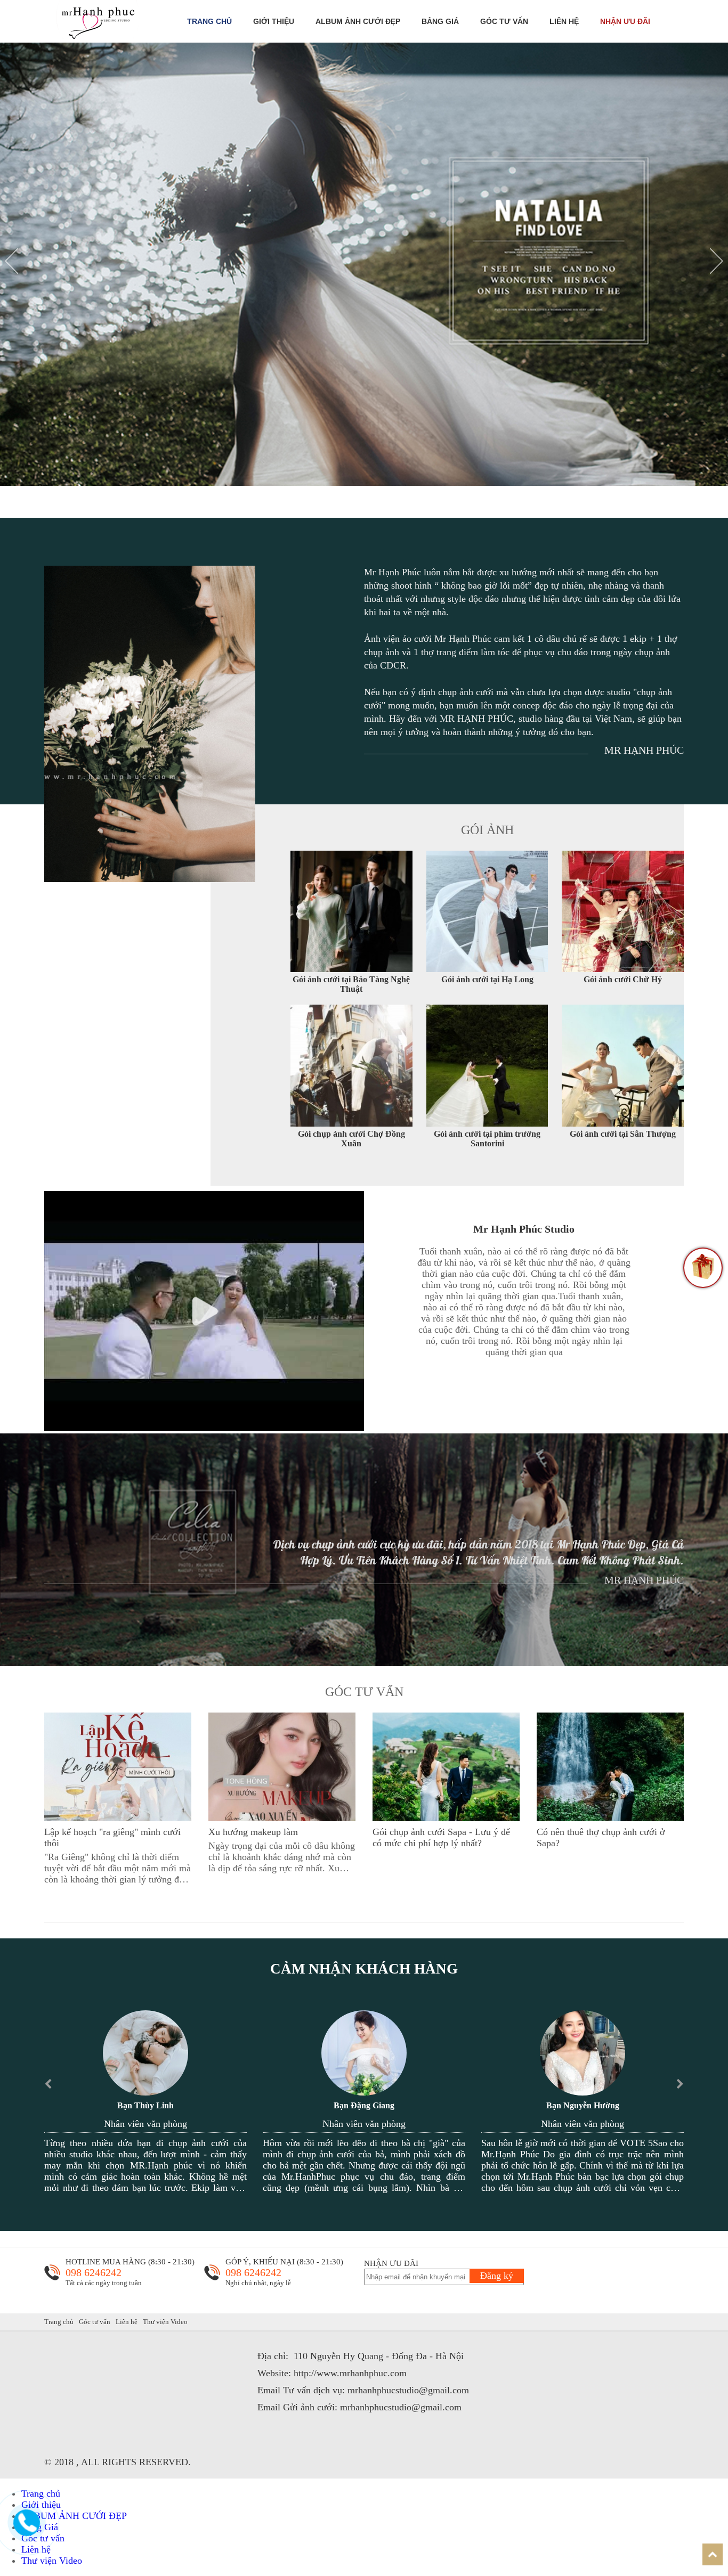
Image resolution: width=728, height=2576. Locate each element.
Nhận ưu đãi (625, 21)
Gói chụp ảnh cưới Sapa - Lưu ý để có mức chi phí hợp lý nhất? (441, 1837)
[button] (12, 261)
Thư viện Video (165, 2322)
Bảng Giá (440, 21)
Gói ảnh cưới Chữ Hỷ (623, 979)
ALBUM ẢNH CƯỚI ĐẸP (358, 21)
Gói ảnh (487, 830)
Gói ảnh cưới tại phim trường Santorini (487, 1139)
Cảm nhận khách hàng (364, 1969)
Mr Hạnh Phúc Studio (524, 1229)
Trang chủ (209, 21)
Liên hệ (564, 21)
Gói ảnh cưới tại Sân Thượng (623, 1134)
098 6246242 (94, 2272)
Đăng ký (497, 2276)
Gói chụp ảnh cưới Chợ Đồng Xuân (351, 1139)
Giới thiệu (274, 21)
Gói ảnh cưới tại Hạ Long (487, 979)
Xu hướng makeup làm (253, 1832)
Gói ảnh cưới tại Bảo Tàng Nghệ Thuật (351, 984)
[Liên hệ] (30, 2531)
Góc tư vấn (504, 21)
